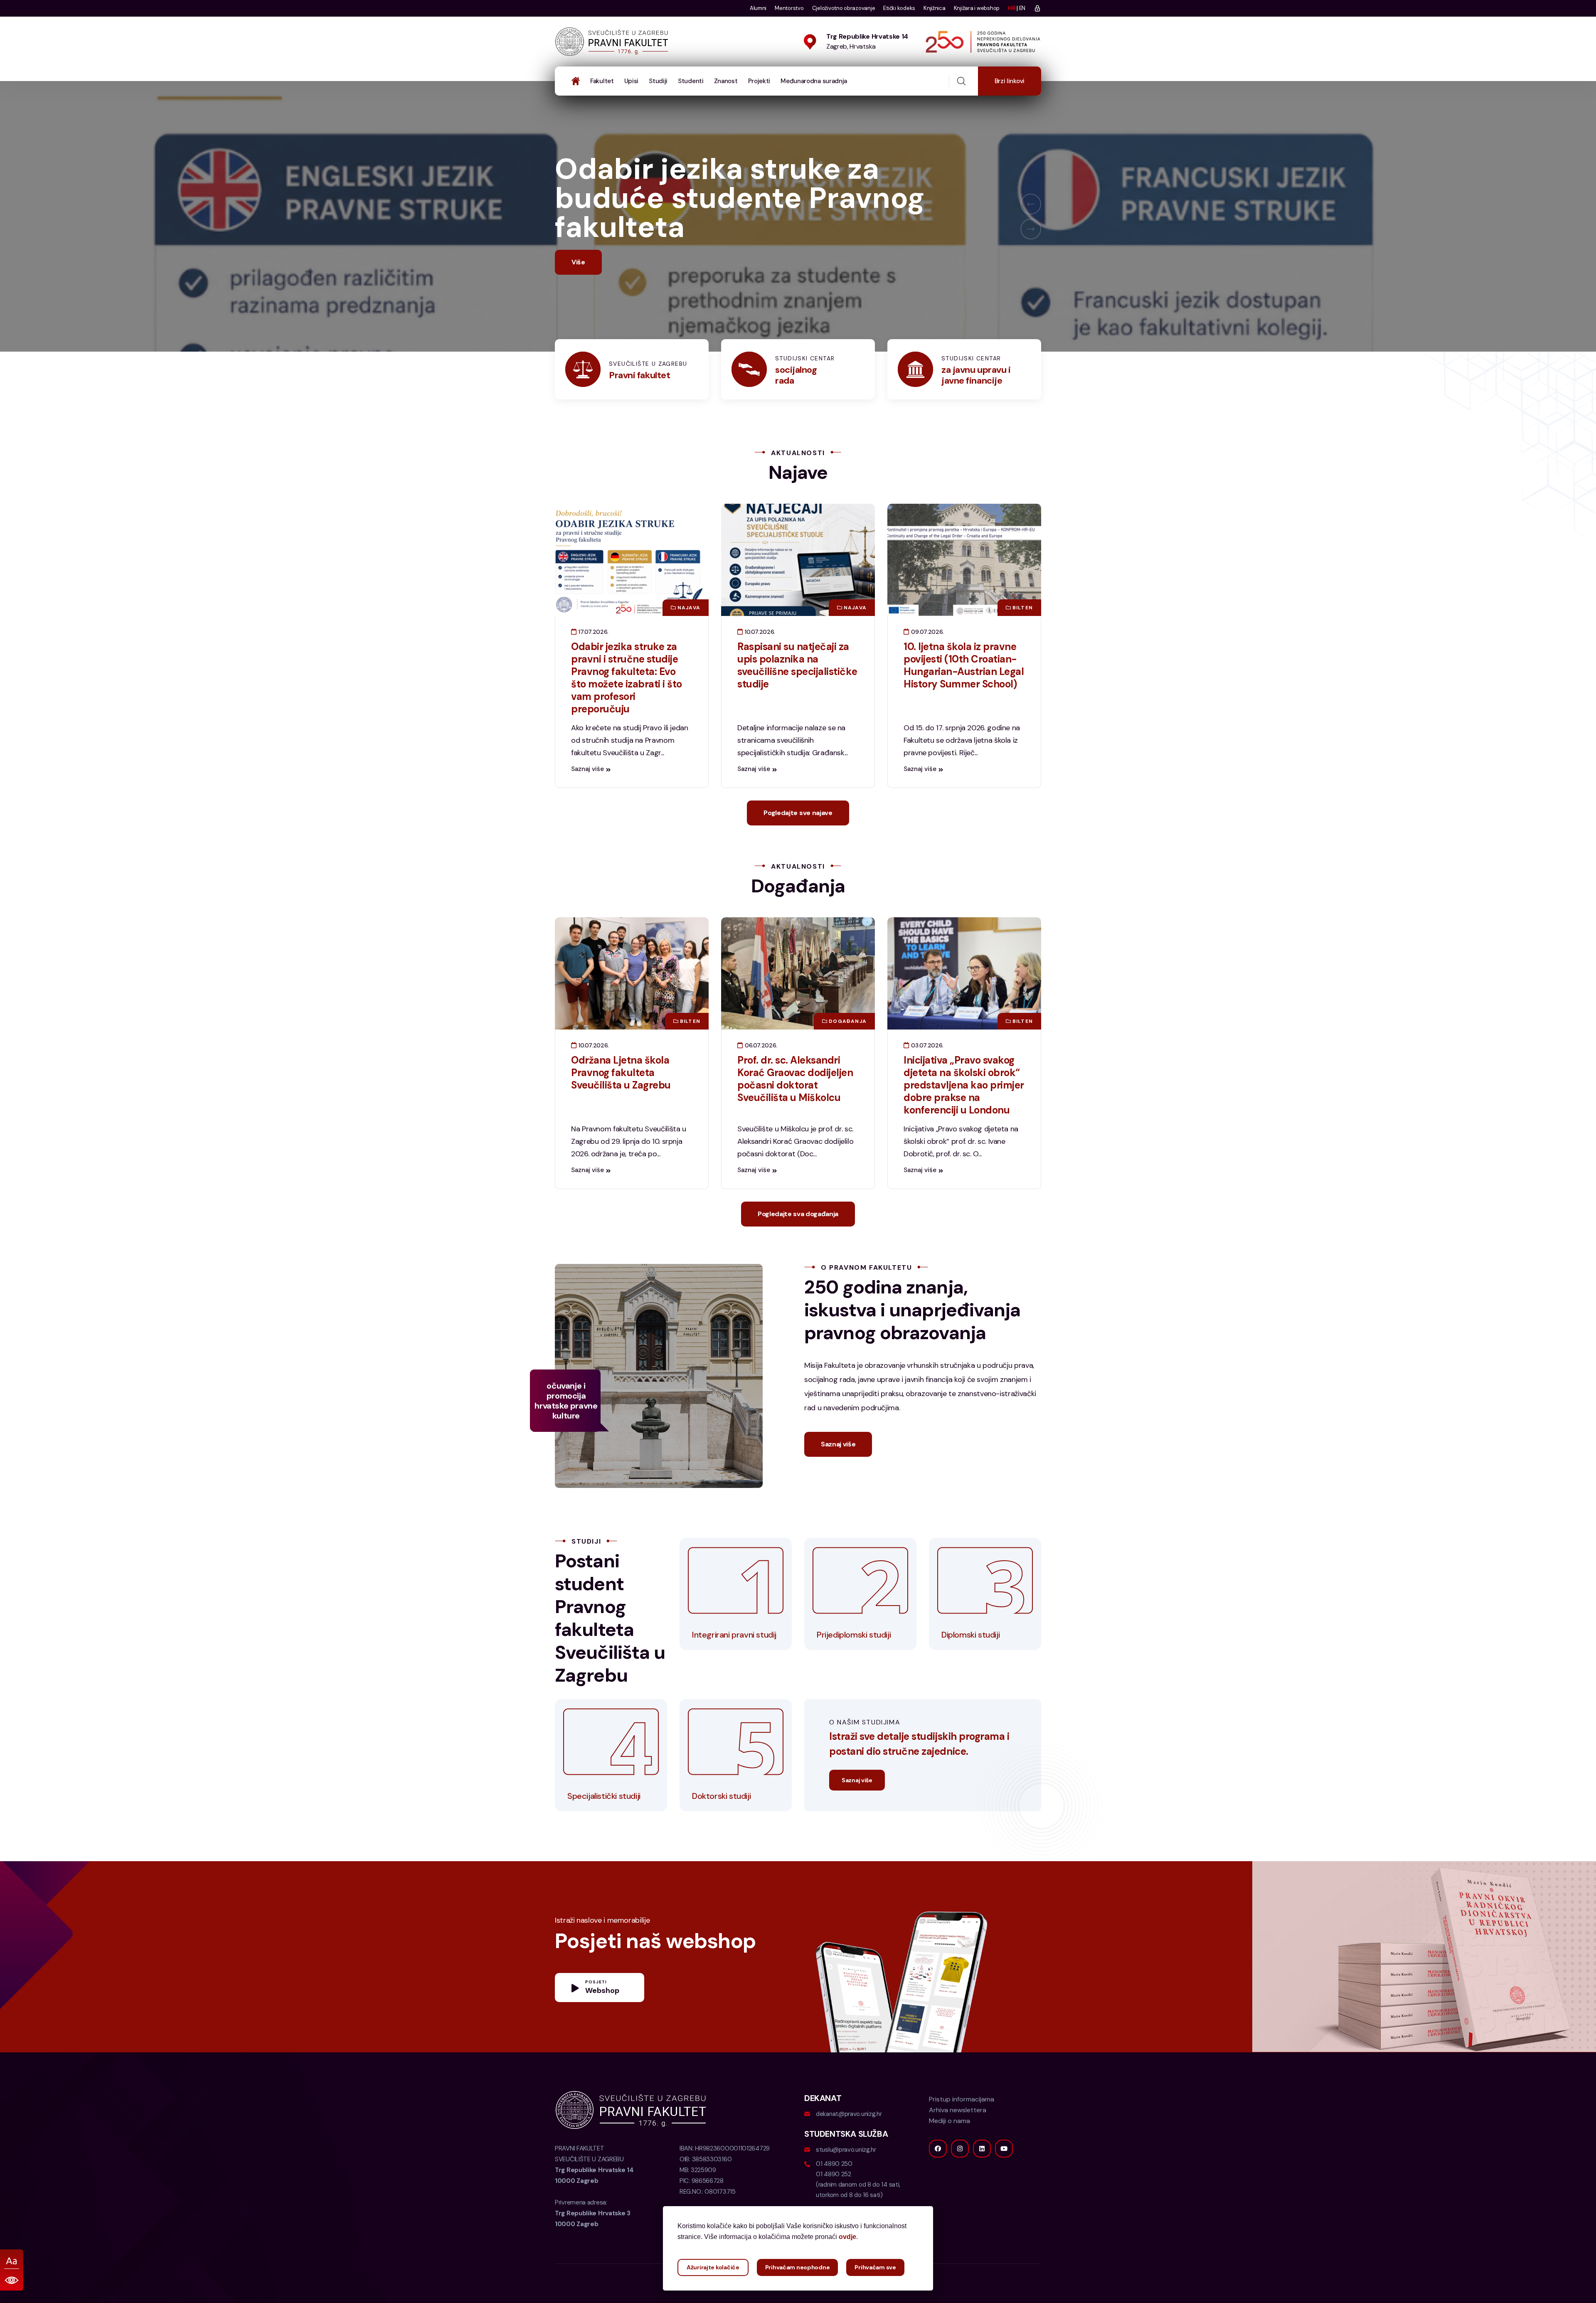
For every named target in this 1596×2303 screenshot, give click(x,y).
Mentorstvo (789, 8)
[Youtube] (1004, 2178)
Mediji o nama (949, 2150)
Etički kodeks (899, 8)
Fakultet (602, 81)
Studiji (658, 81)
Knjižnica (935, 8)
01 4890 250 (834, 2193)
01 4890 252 (834, 2203)
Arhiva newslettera (958, 2139)
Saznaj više (587, 798)
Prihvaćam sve (875, 2267)
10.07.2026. (759, 661)
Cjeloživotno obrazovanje (844, 8)
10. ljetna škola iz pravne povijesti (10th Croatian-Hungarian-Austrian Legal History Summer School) (964, 694)
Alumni (758, 8)
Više (578, 291)
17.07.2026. (593, 661)
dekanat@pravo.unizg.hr (849, 2143)
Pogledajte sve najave (798, 842)
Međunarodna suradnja (814, 81)
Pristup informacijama (962, 2128)
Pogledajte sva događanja (798, 1243)
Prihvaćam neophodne (798, 2267)
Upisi (632, 81)
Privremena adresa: (593, 2242)
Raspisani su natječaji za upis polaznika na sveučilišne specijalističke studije (797, 694)
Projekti (759, 81)
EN (1022, 8)
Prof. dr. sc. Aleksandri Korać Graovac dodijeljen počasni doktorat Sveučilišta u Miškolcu (795, 1108)
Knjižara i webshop (977, 8)
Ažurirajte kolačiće (713, 2267)
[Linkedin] (982, 2178)
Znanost (726, 81)
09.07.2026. (927, 661)
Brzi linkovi (1010, 81)
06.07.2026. (760, 1074)
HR (1011, 8)
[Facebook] (938, 2178)
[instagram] (960, 2178)
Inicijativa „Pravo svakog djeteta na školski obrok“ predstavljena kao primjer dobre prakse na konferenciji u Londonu (964, 1114)
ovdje (847, 2237)
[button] (1031, 219)
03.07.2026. (926, 1074)
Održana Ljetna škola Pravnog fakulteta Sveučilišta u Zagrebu (621, 1102)
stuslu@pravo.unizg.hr (846, 2179)
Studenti (691, 81)
